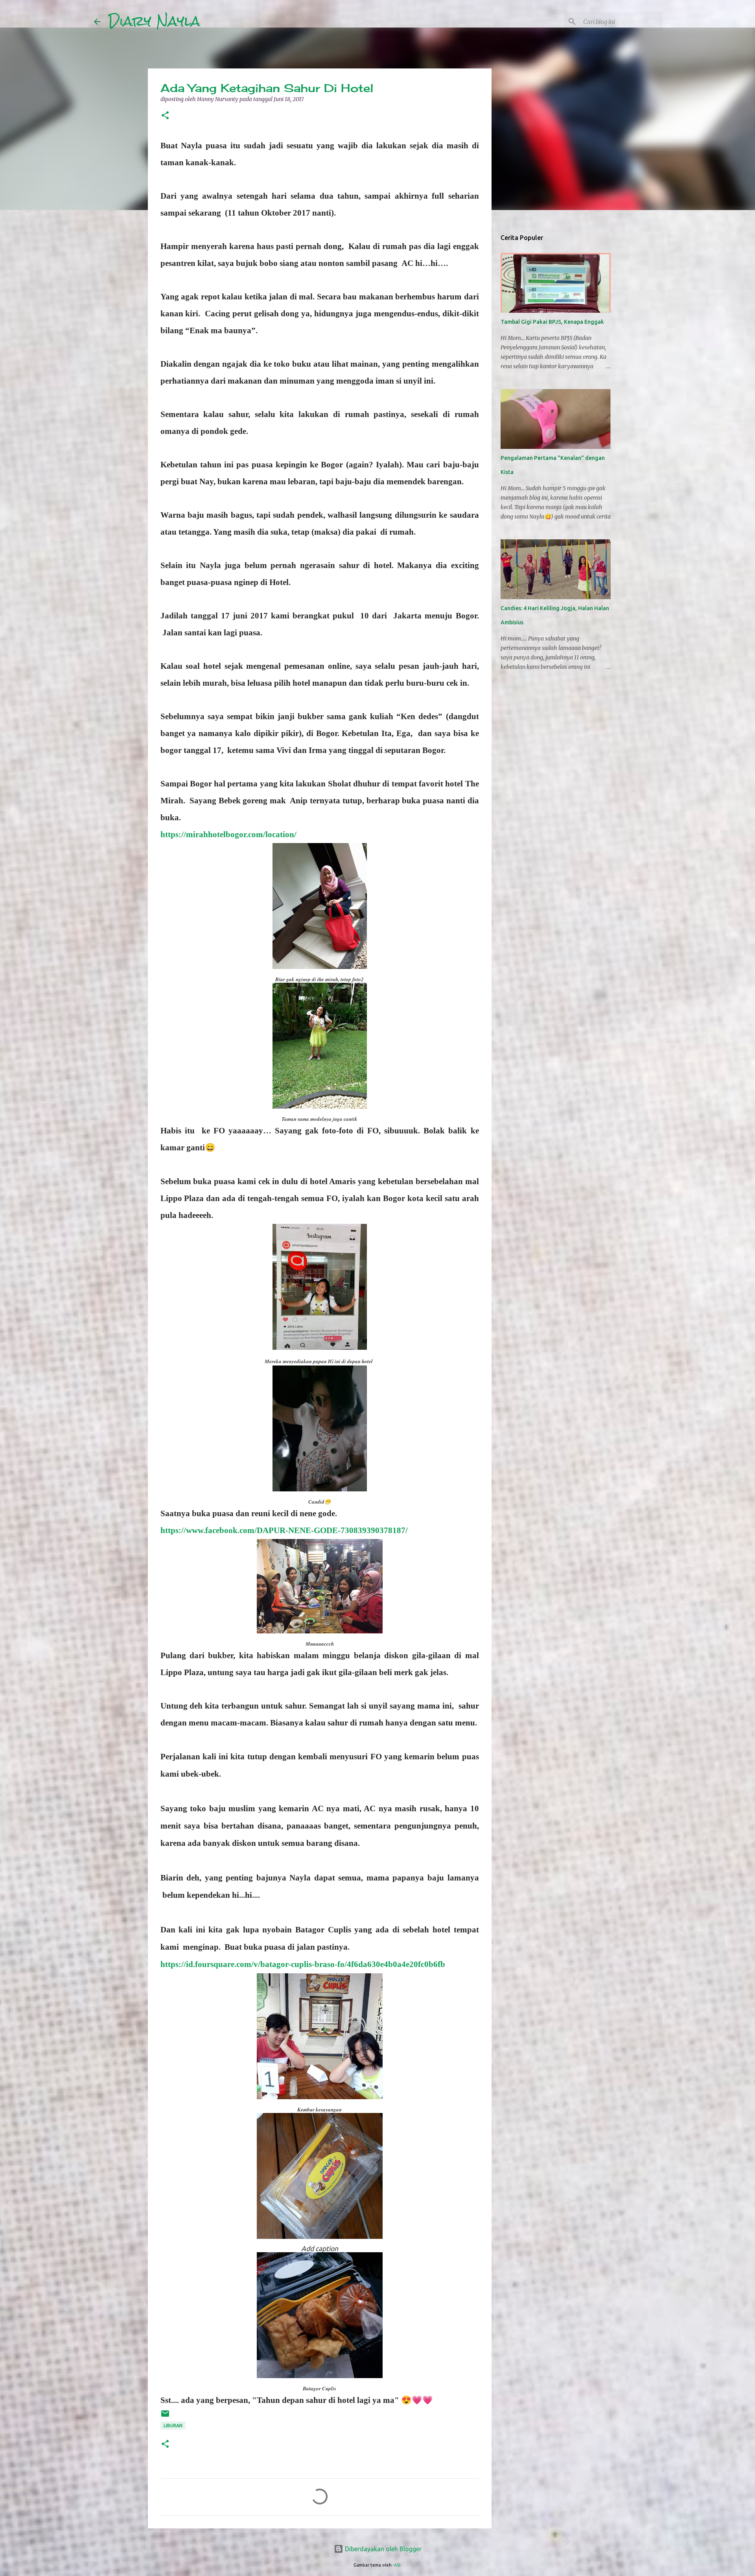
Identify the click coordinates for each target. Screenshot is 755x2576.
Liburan (173, 2426)
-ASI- (397, 2565)
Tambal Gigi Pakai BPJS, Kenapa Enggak (552, 322)
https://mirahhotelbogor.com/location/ (228, 834)
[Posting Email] (165, 2416)
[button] (165, 116)
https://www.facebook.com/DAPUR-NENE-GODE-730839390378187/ (284, 1530)
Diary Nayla (154, 21)
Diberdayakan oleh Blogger (382, 2549)
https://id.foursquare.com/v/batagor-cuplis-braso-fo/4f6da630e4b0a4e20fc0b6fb (303, 1964)
